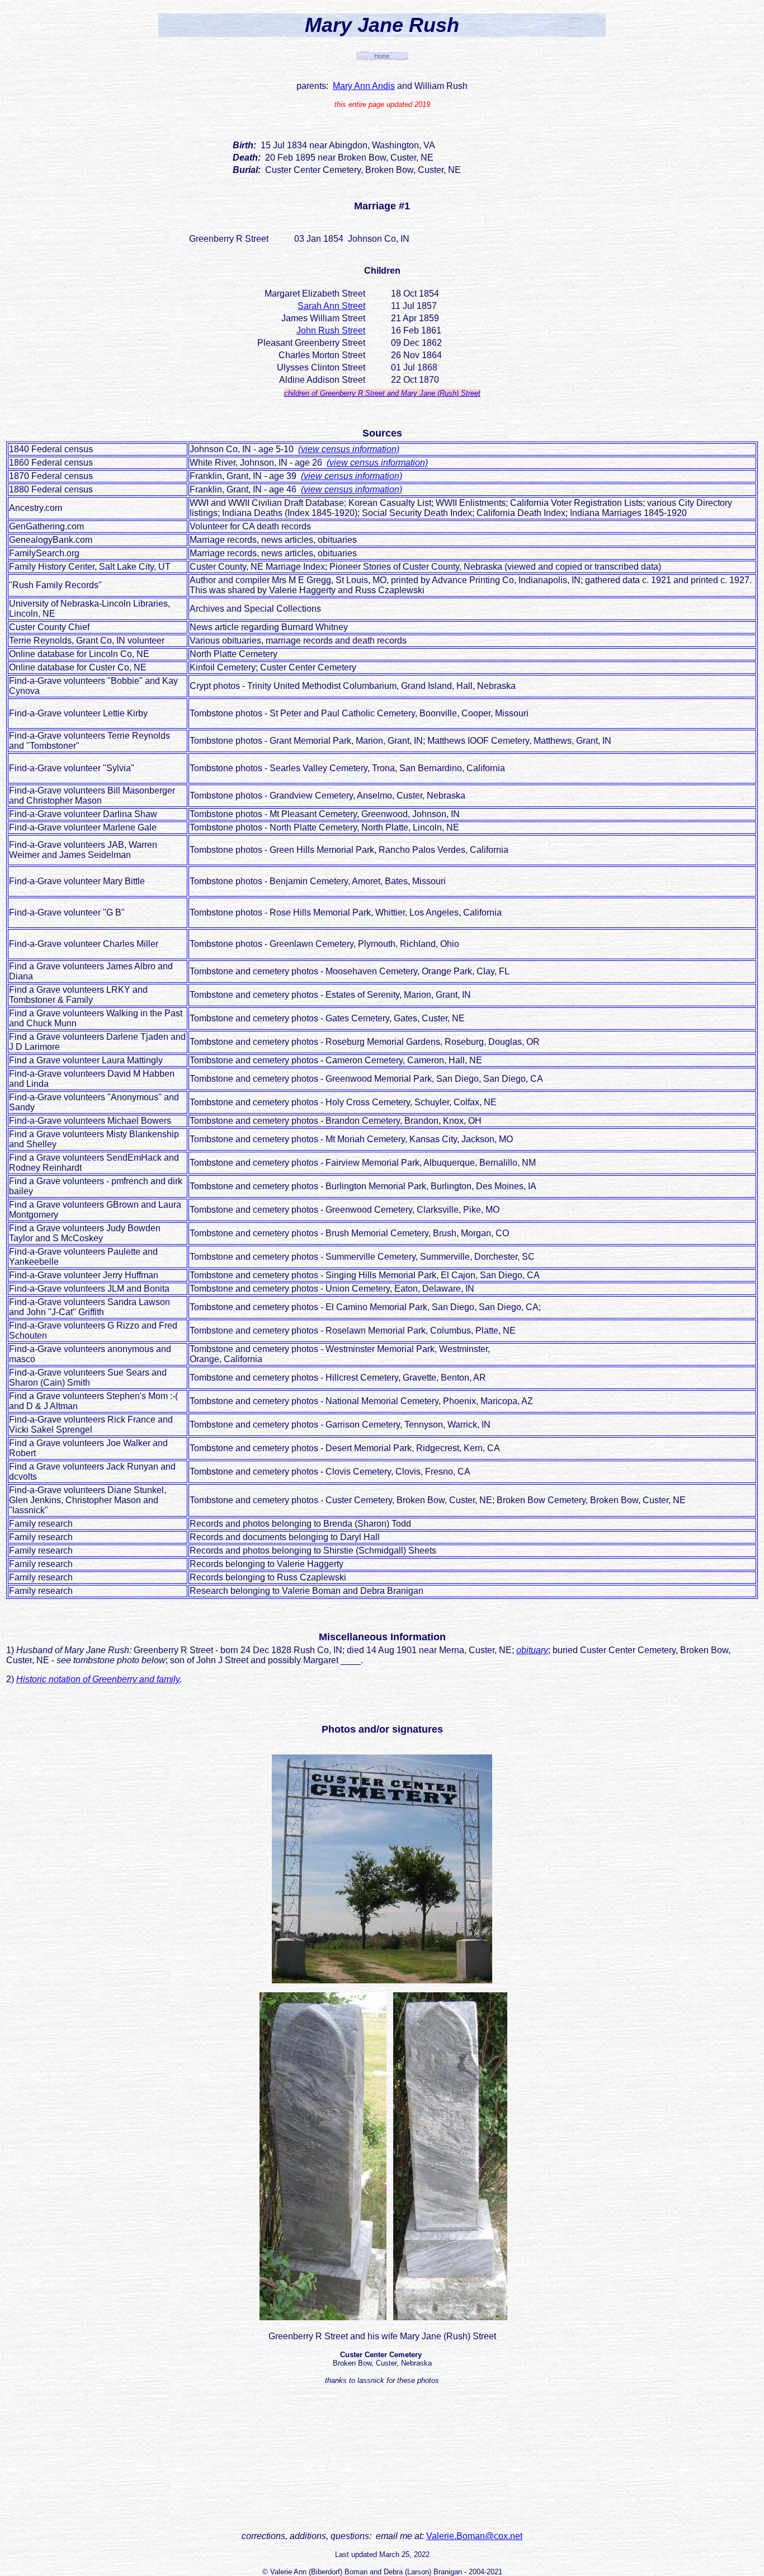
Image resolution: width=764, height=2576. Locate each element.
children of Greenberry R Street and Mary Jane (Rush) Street (382, 393)
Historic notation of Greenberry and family (98, 1679)
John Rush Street (331, 330)
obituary (532, 1650)
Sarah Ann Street (331, 306)
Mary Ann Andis (364, 86)
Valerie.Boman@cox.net (474, 2536)
